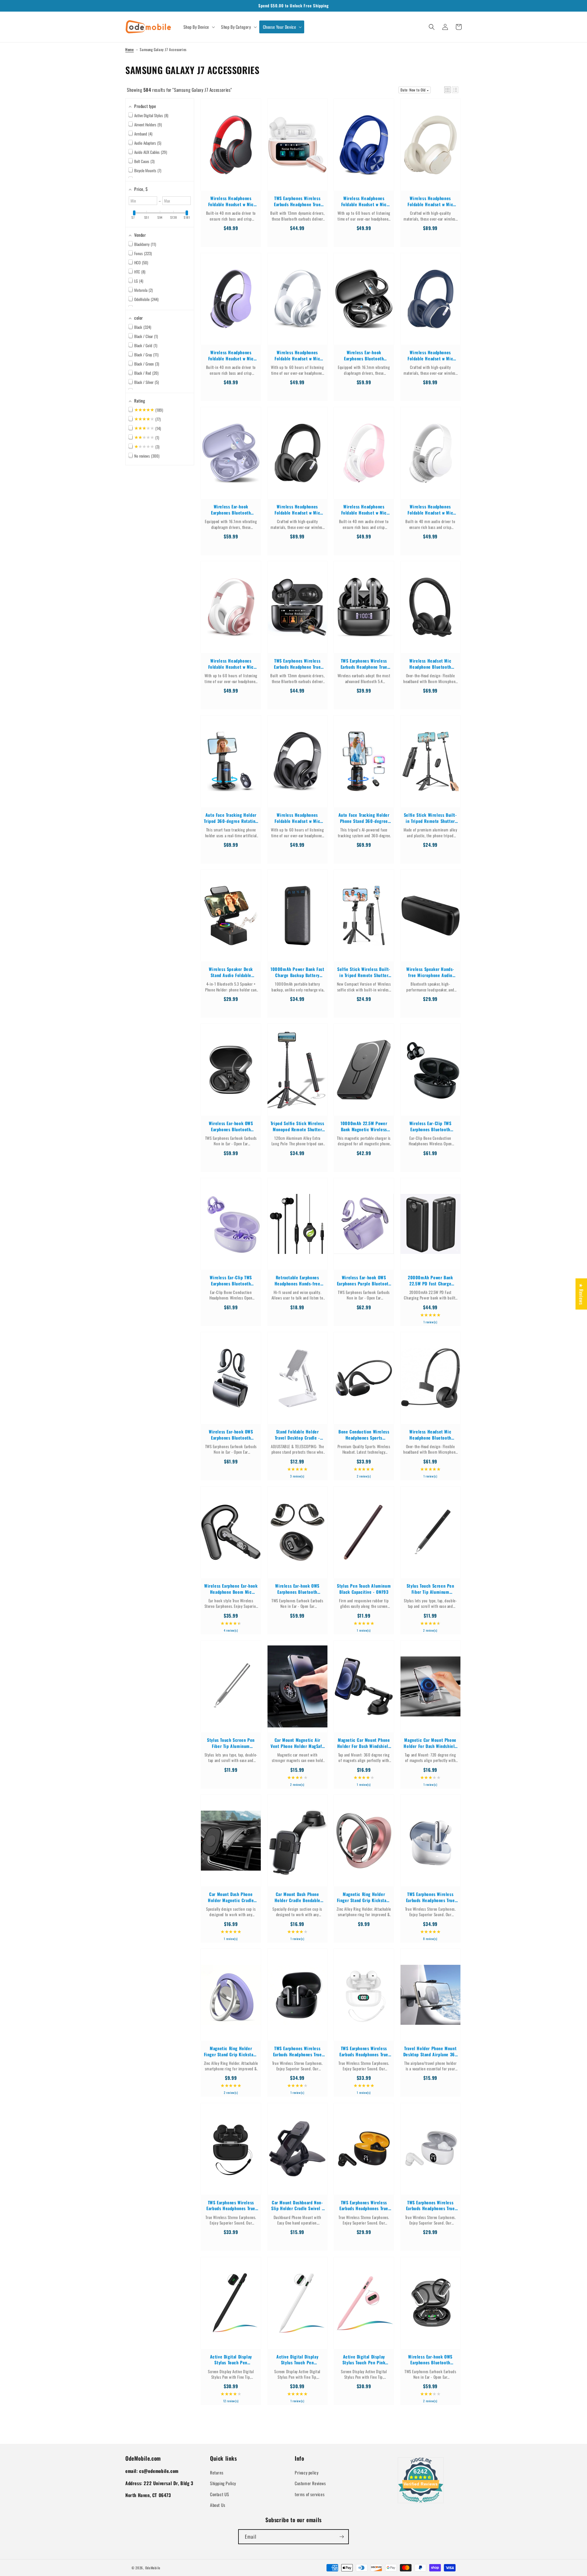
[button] (199, 27)
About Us (218, 2505)
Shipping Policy (223, 2483)
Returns (217, 2472)
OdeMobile (153, 2568)
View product (231, 151)
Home (129, 49)
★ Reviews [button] (581, 1294)
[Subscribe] (341, 2537)
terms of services (310, 2494)
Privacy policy (306, 2472)
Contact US (220, 2494)
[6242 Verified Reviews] (421, 2504)
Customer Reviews (310, 2483)
